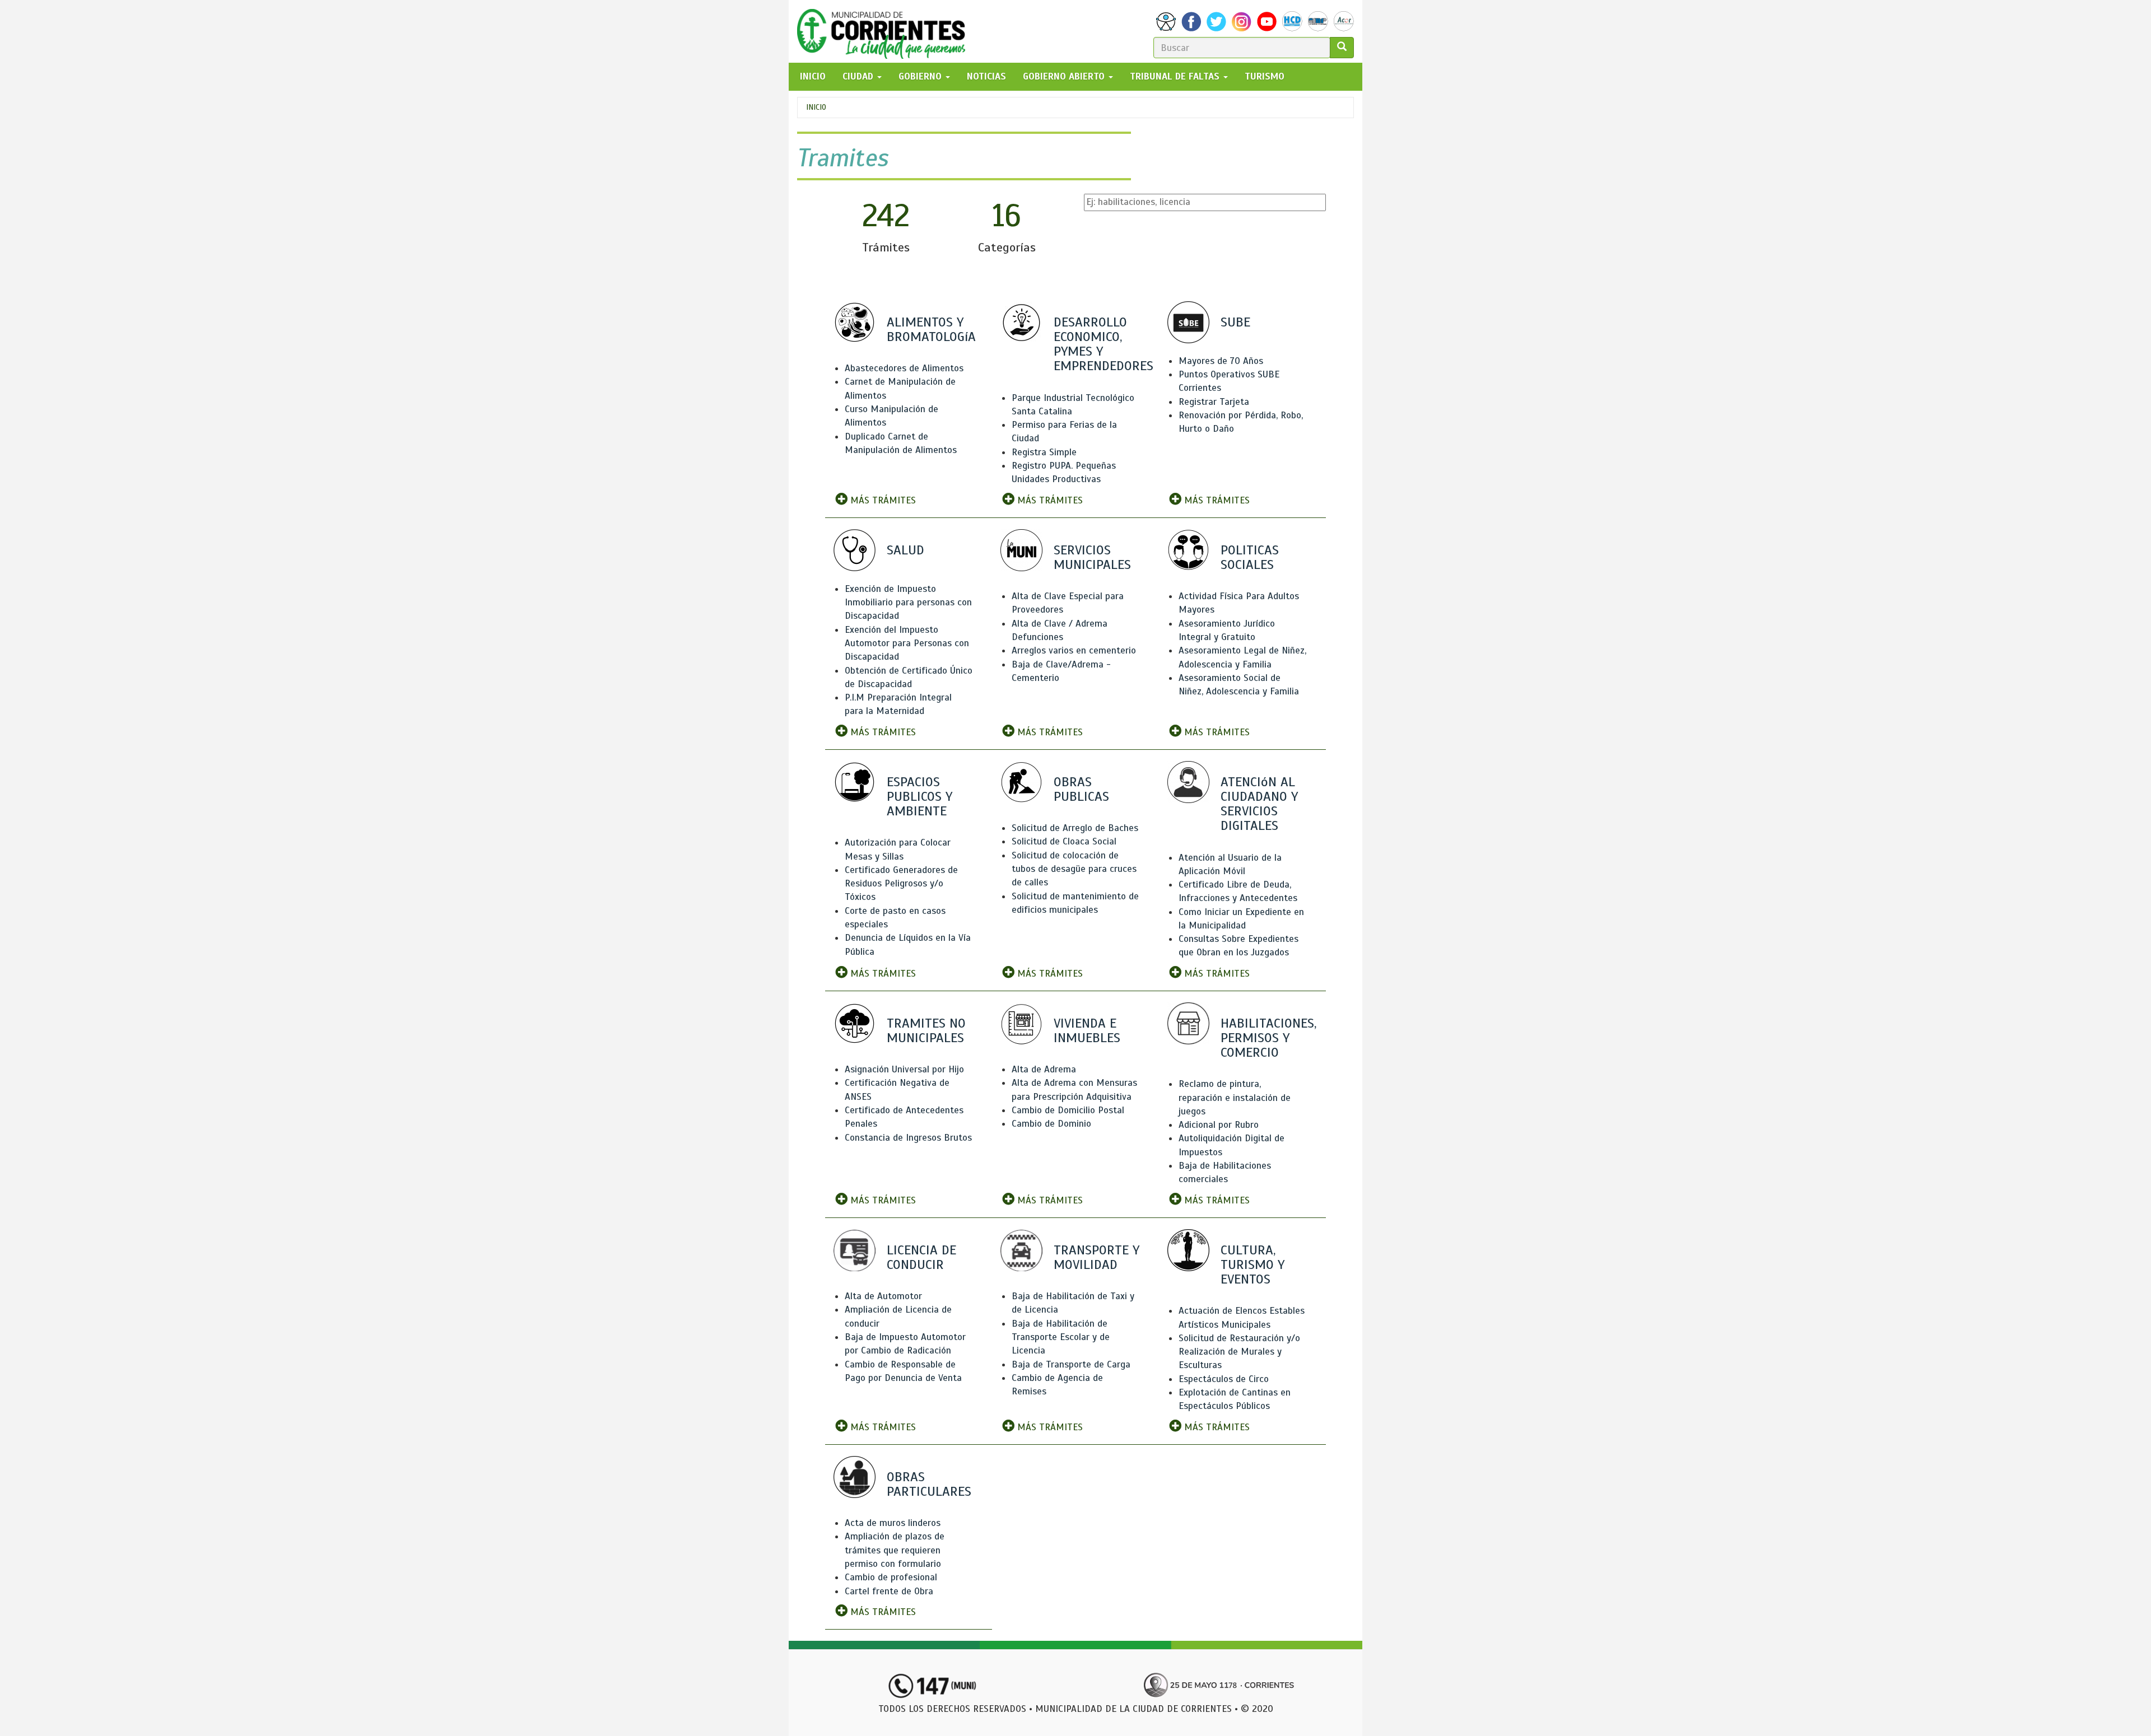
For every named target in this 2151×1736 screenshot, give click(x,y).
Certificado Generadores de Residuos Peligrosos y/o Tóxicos (901, 884)
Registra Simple (1044, 452)
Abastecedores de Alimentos (904, 368)
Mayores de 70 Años (1221, 361)
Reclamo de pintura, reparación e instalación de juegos (1235, 1098)
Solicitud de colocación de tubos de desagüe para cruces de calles (1074, 869)
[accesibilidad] (1166, 22)
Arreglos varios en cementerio (1074, 650)
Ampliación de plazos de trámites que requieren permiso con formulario (895, 1550)
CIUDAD (859, 76)
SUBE (1235, 322)
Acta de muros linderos (893, 1523)
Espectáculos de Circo (1224, 1379)
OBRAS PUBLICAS (1081, 789)
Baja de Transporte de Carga (1071, 1364)
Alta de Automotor (883, 1296)
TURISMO (1265, 76)
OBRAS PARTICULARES (929, 1484)
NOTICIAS (986, 76)
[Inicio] (885, 31)
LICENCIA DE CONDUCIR (921, 1257)
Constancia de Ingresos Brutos (908, 1138)
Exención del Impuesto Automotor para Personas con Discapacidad (907, 643)
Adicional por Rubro (1219, 1125)
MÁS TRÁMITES (882, 500)
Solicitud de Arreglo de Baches (1075, 828)
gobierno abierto (1065, 76)
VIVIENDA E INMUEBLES (1087, 1030)
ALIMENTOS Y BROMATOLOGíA (931, 329)
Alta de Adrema (1044, 1069)
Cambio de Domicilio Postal (1068, 1110)
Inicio (816, 107)
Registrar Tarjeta (1214, 402)
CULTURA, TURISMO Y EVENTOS (1253, 1264)
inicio (813, 76)
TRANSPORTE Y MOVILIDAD (1097, 1257)
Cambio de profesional (891, 1577)
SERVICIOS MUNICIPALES (1092, 557)
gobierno (921, 76)
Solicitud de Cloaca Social (1064, 841)
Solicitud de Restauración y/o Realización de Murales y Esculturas (1239, 1352)
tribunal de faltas (1176, 76)
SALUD (905, 550)
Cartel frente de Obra (889, 1591)
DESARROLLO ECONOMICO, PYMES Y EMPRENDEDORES (1104, 344)
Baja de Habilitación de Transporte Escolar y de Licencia (1061, 1337)
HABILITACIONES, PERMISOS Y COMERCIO (1268, 1038)
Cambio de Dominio (1051, 1124)
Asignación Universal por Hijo (904, 1069)
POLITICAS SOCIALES (1250, 557)
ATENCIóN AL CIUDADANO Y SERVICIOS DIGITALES (1259, 804)
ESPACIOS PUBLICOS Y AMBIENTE (919, 796)
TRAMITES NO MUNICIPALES (926, 1030)
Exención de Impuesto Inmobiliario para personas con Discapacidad (908, 603)
